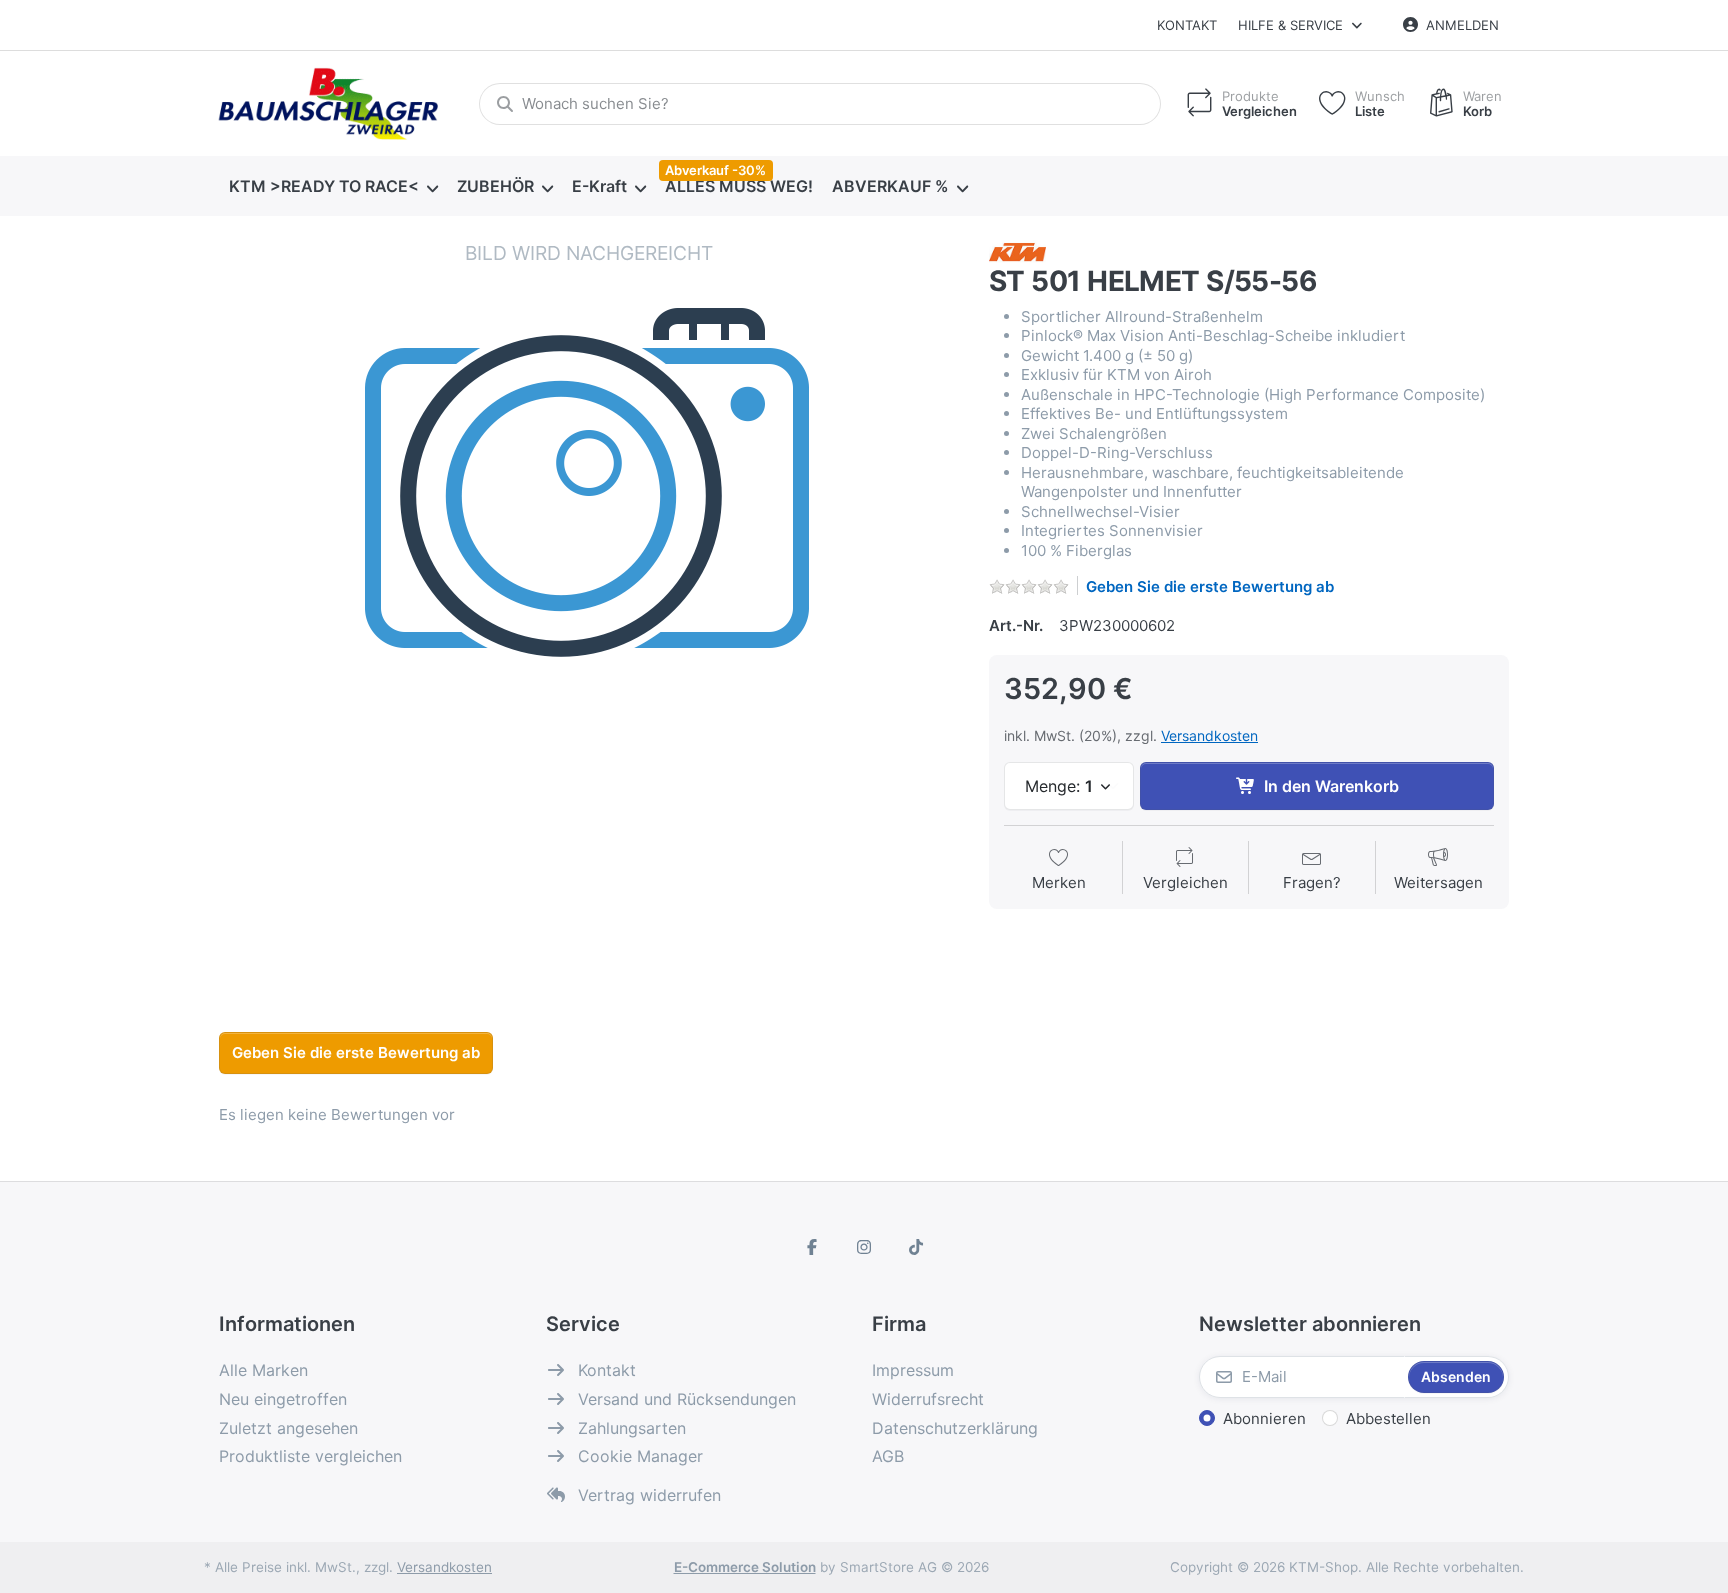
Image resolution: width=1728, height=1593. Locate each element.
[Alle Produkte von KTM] (1017, 250)
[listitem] (589, 610)
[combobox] (820, 104)
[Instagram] (864, 1247)
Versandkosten (1209, 735)
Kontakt (1187, 25)
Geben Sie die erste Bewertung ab (1210, 586)
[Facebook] (813, 1247)
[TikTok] (916, 1247)
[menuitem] (333, 187)
